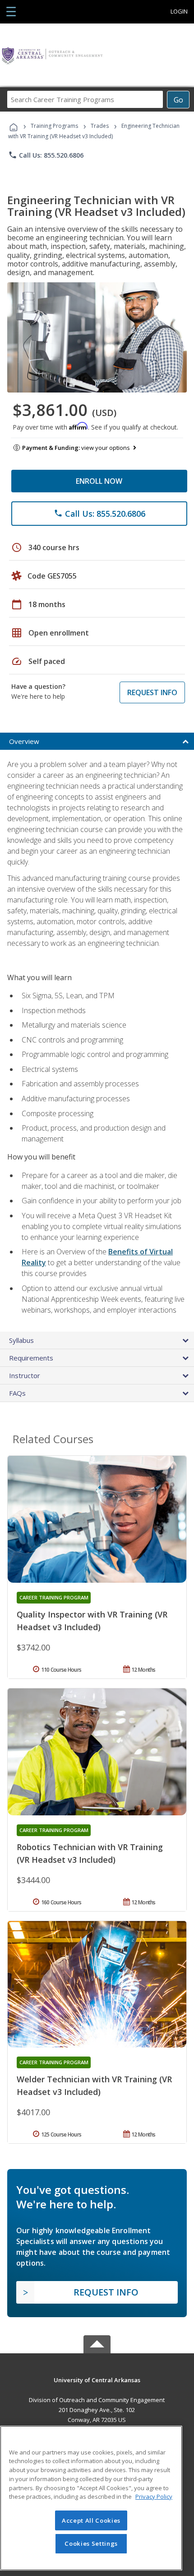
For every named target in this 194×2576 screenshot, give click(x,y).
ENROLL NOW (99, 481)
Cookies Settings (91, 2543)
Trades (100, 126)
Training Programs (54, 126)
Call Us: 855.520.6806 (46, 155)
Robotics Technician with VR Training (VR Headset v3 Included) (90, 1853)
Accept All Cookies (91, 2520)
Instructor (25, 1375)
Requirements (31, 1358)
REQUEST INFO (152, 692)
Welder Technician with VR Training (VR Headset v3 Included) (94, 2085)
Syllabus (21, 1340)
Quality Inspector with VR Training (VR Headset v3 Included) (92, 1621)
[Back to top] (97, 2379)
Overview (24, 741)
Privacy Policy (154, 2497)
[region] (91, 2498)
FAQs (17, 1393)
